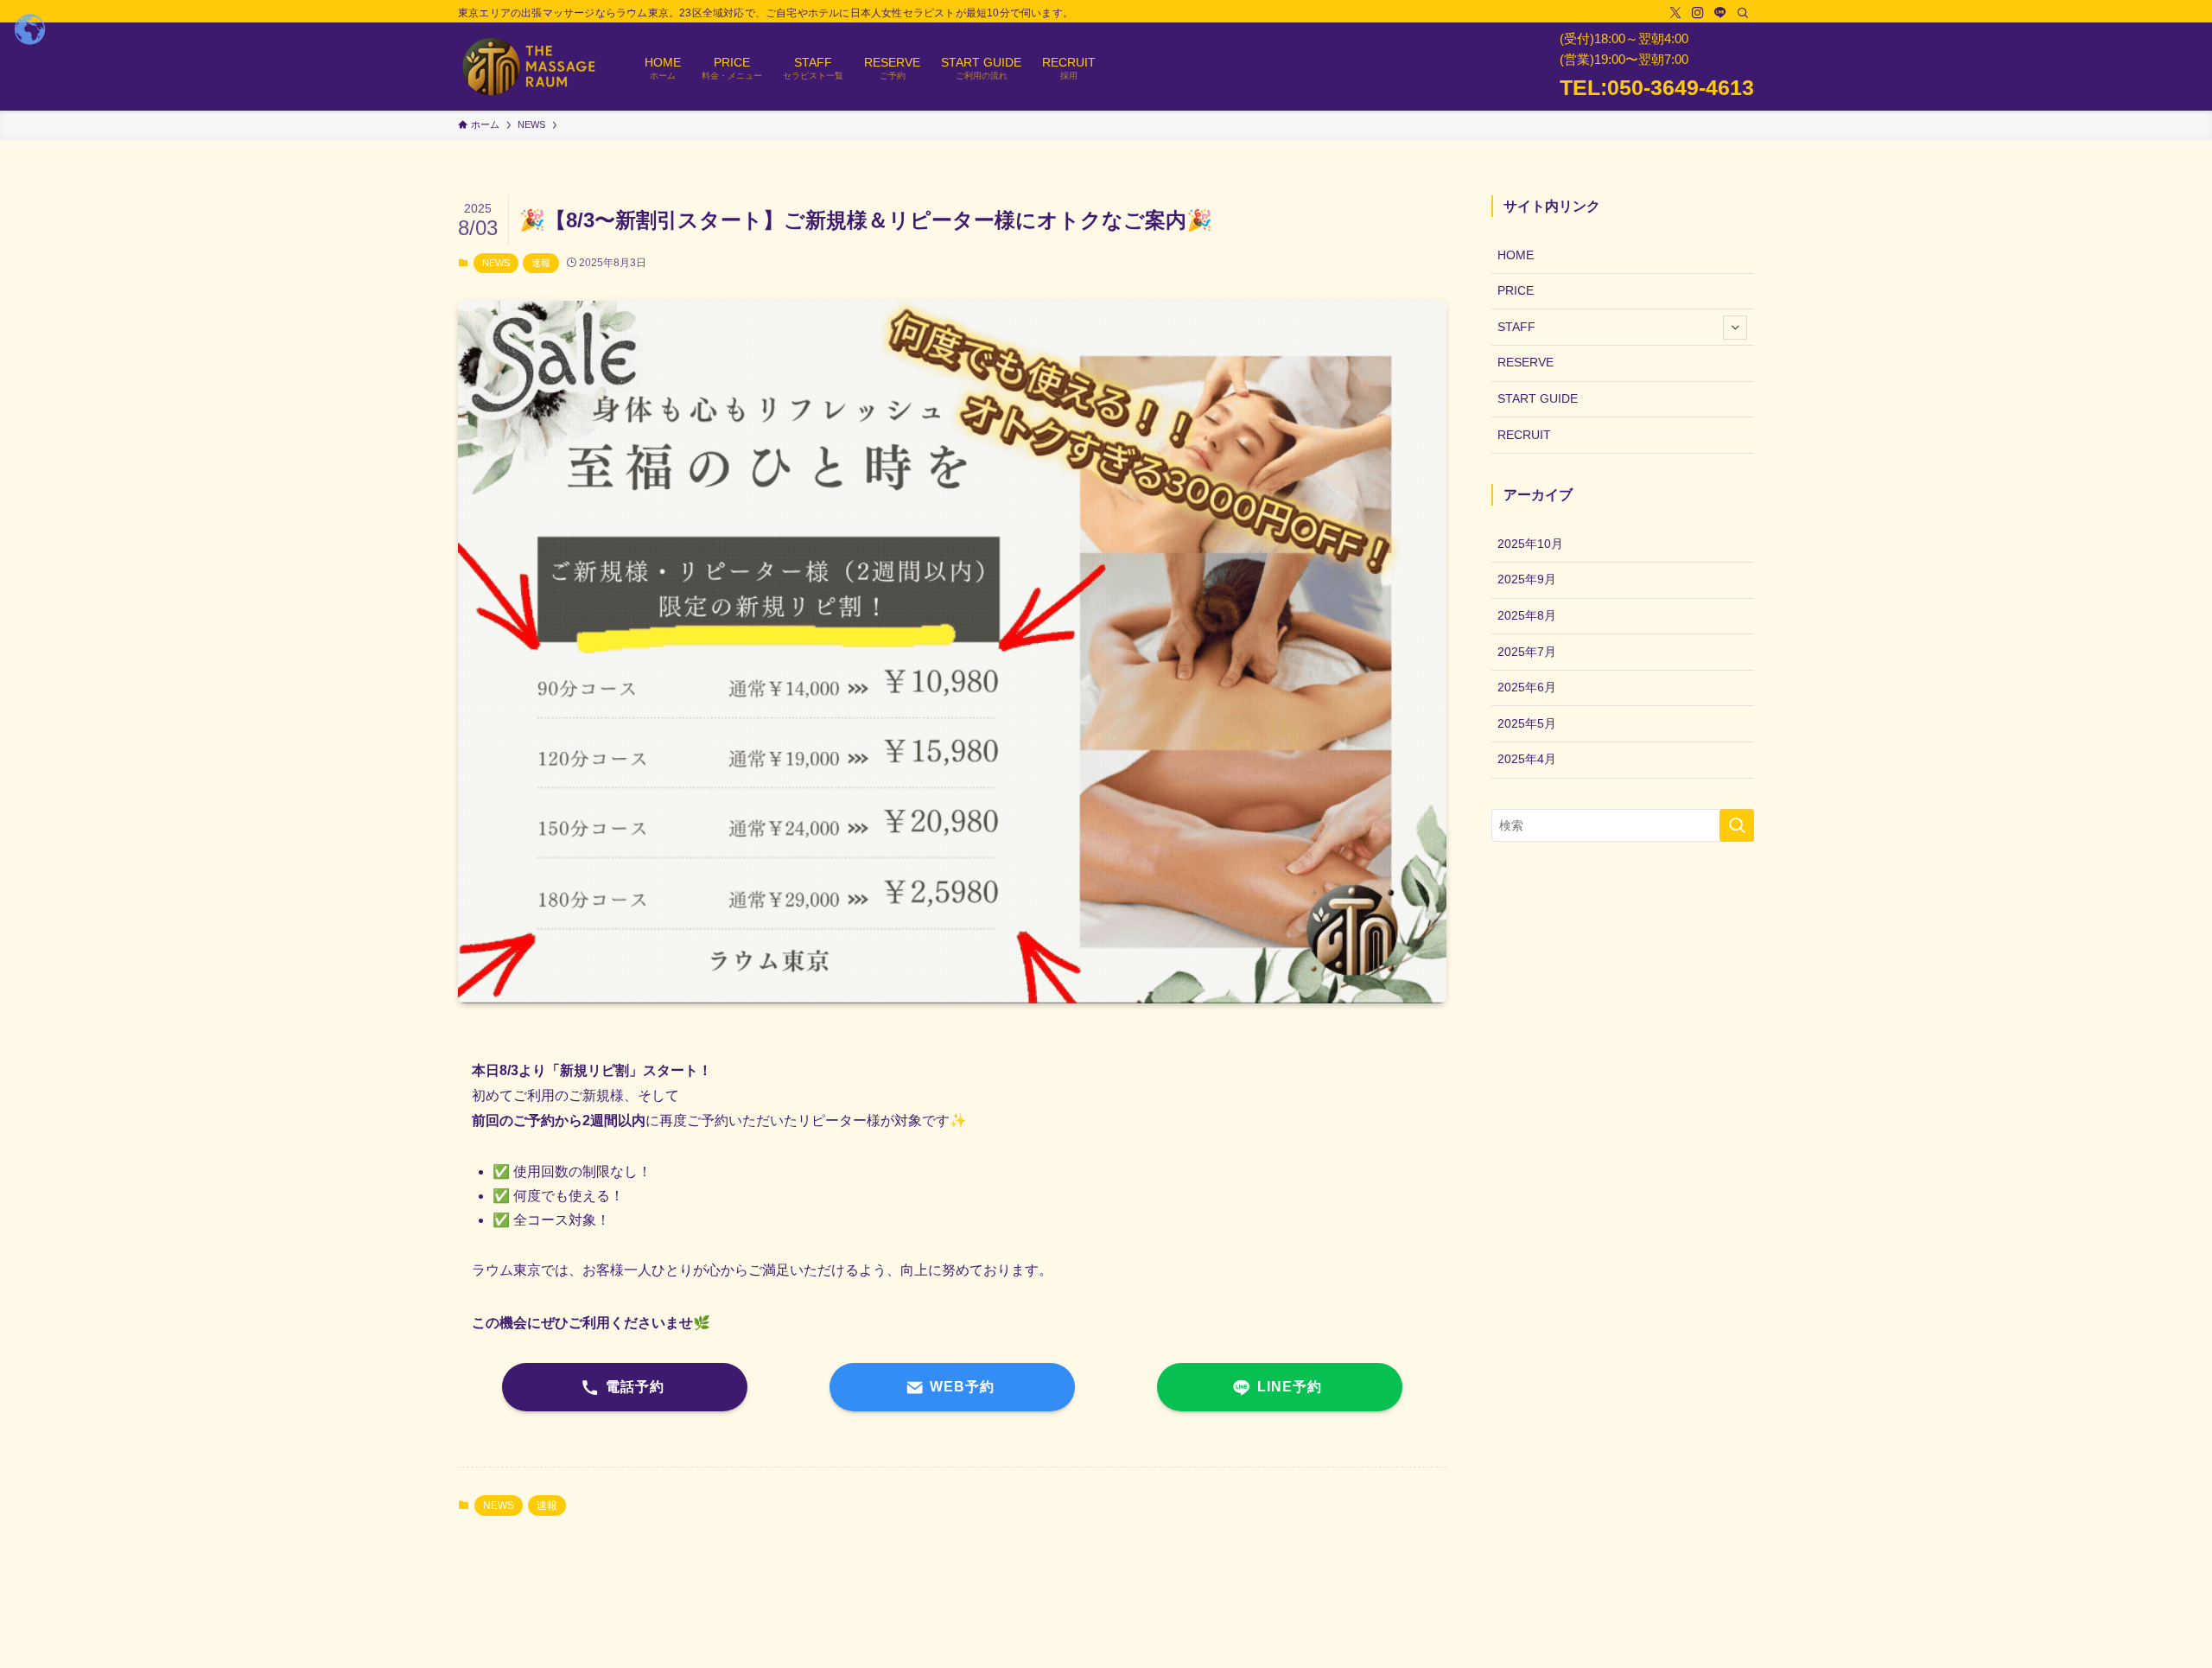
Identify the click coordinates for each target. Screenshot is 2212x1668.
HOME (1516, 255)
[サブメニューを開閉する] (1735, 328)
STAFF (1516, 327)
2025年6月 (1527, 687)
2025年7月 (1527, 652)
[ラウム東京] (529, 67)
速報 (541, 263)
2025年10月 (1530, 544)
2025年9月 (1527, 579)
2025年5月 (1527, 723)
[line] (1720, 13)
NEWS (496, 263)
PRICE (1516, 290)
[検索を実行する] (1737, 825)
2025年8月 (1527, 615)
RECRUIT (1524, 435)
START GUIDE (1538, 398)
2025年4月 (1527, 759)
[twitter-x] (1675, 13)
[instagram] (1698, 13)
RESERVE (1526, 362)
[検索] (1743, 13)
